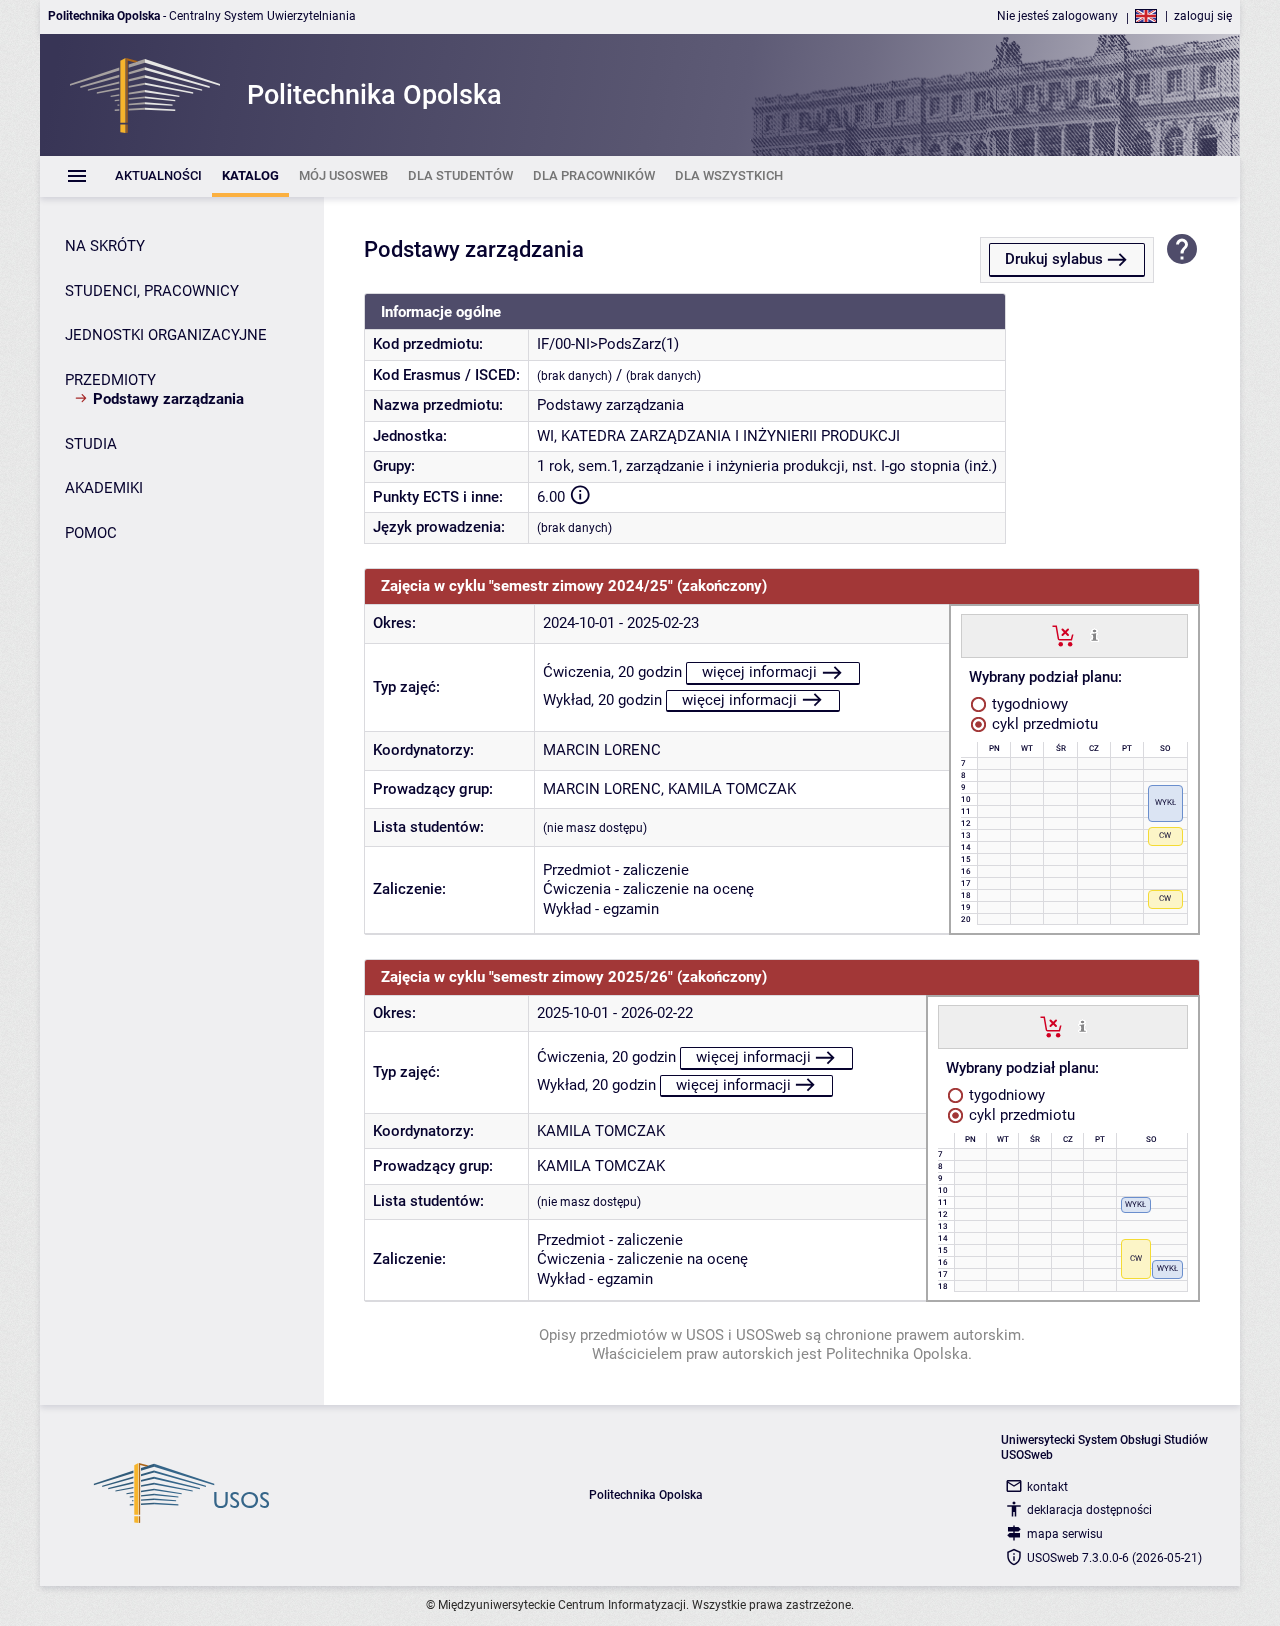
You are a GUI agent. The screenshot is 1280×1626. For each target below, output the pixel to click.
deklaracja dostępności (1089, 1510)
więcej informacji (759, 672)
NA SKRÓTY (105, 246)
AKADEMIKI (104, 488)
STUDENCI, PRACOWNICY (152, 291)
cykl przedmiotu (1043, 724)
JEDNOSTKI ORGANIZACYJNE (166, 335)
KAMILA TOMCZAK (732, 789)
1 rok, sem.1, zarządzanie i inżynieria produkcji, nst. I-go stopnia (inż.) (767, 466)
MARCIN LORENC (602, 750)
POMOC (91, 533)
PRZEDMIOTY (110, 380)
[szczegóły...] (1094, 635)
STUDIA (91, 444)
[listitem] (158, 176)
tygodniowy (1028, 704)
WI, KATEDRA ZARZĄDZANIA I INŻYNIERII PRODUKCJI (718, 436)
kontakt (1047, 1487)
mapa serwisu (1065, 1534)
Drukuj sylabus (1054, 259)
